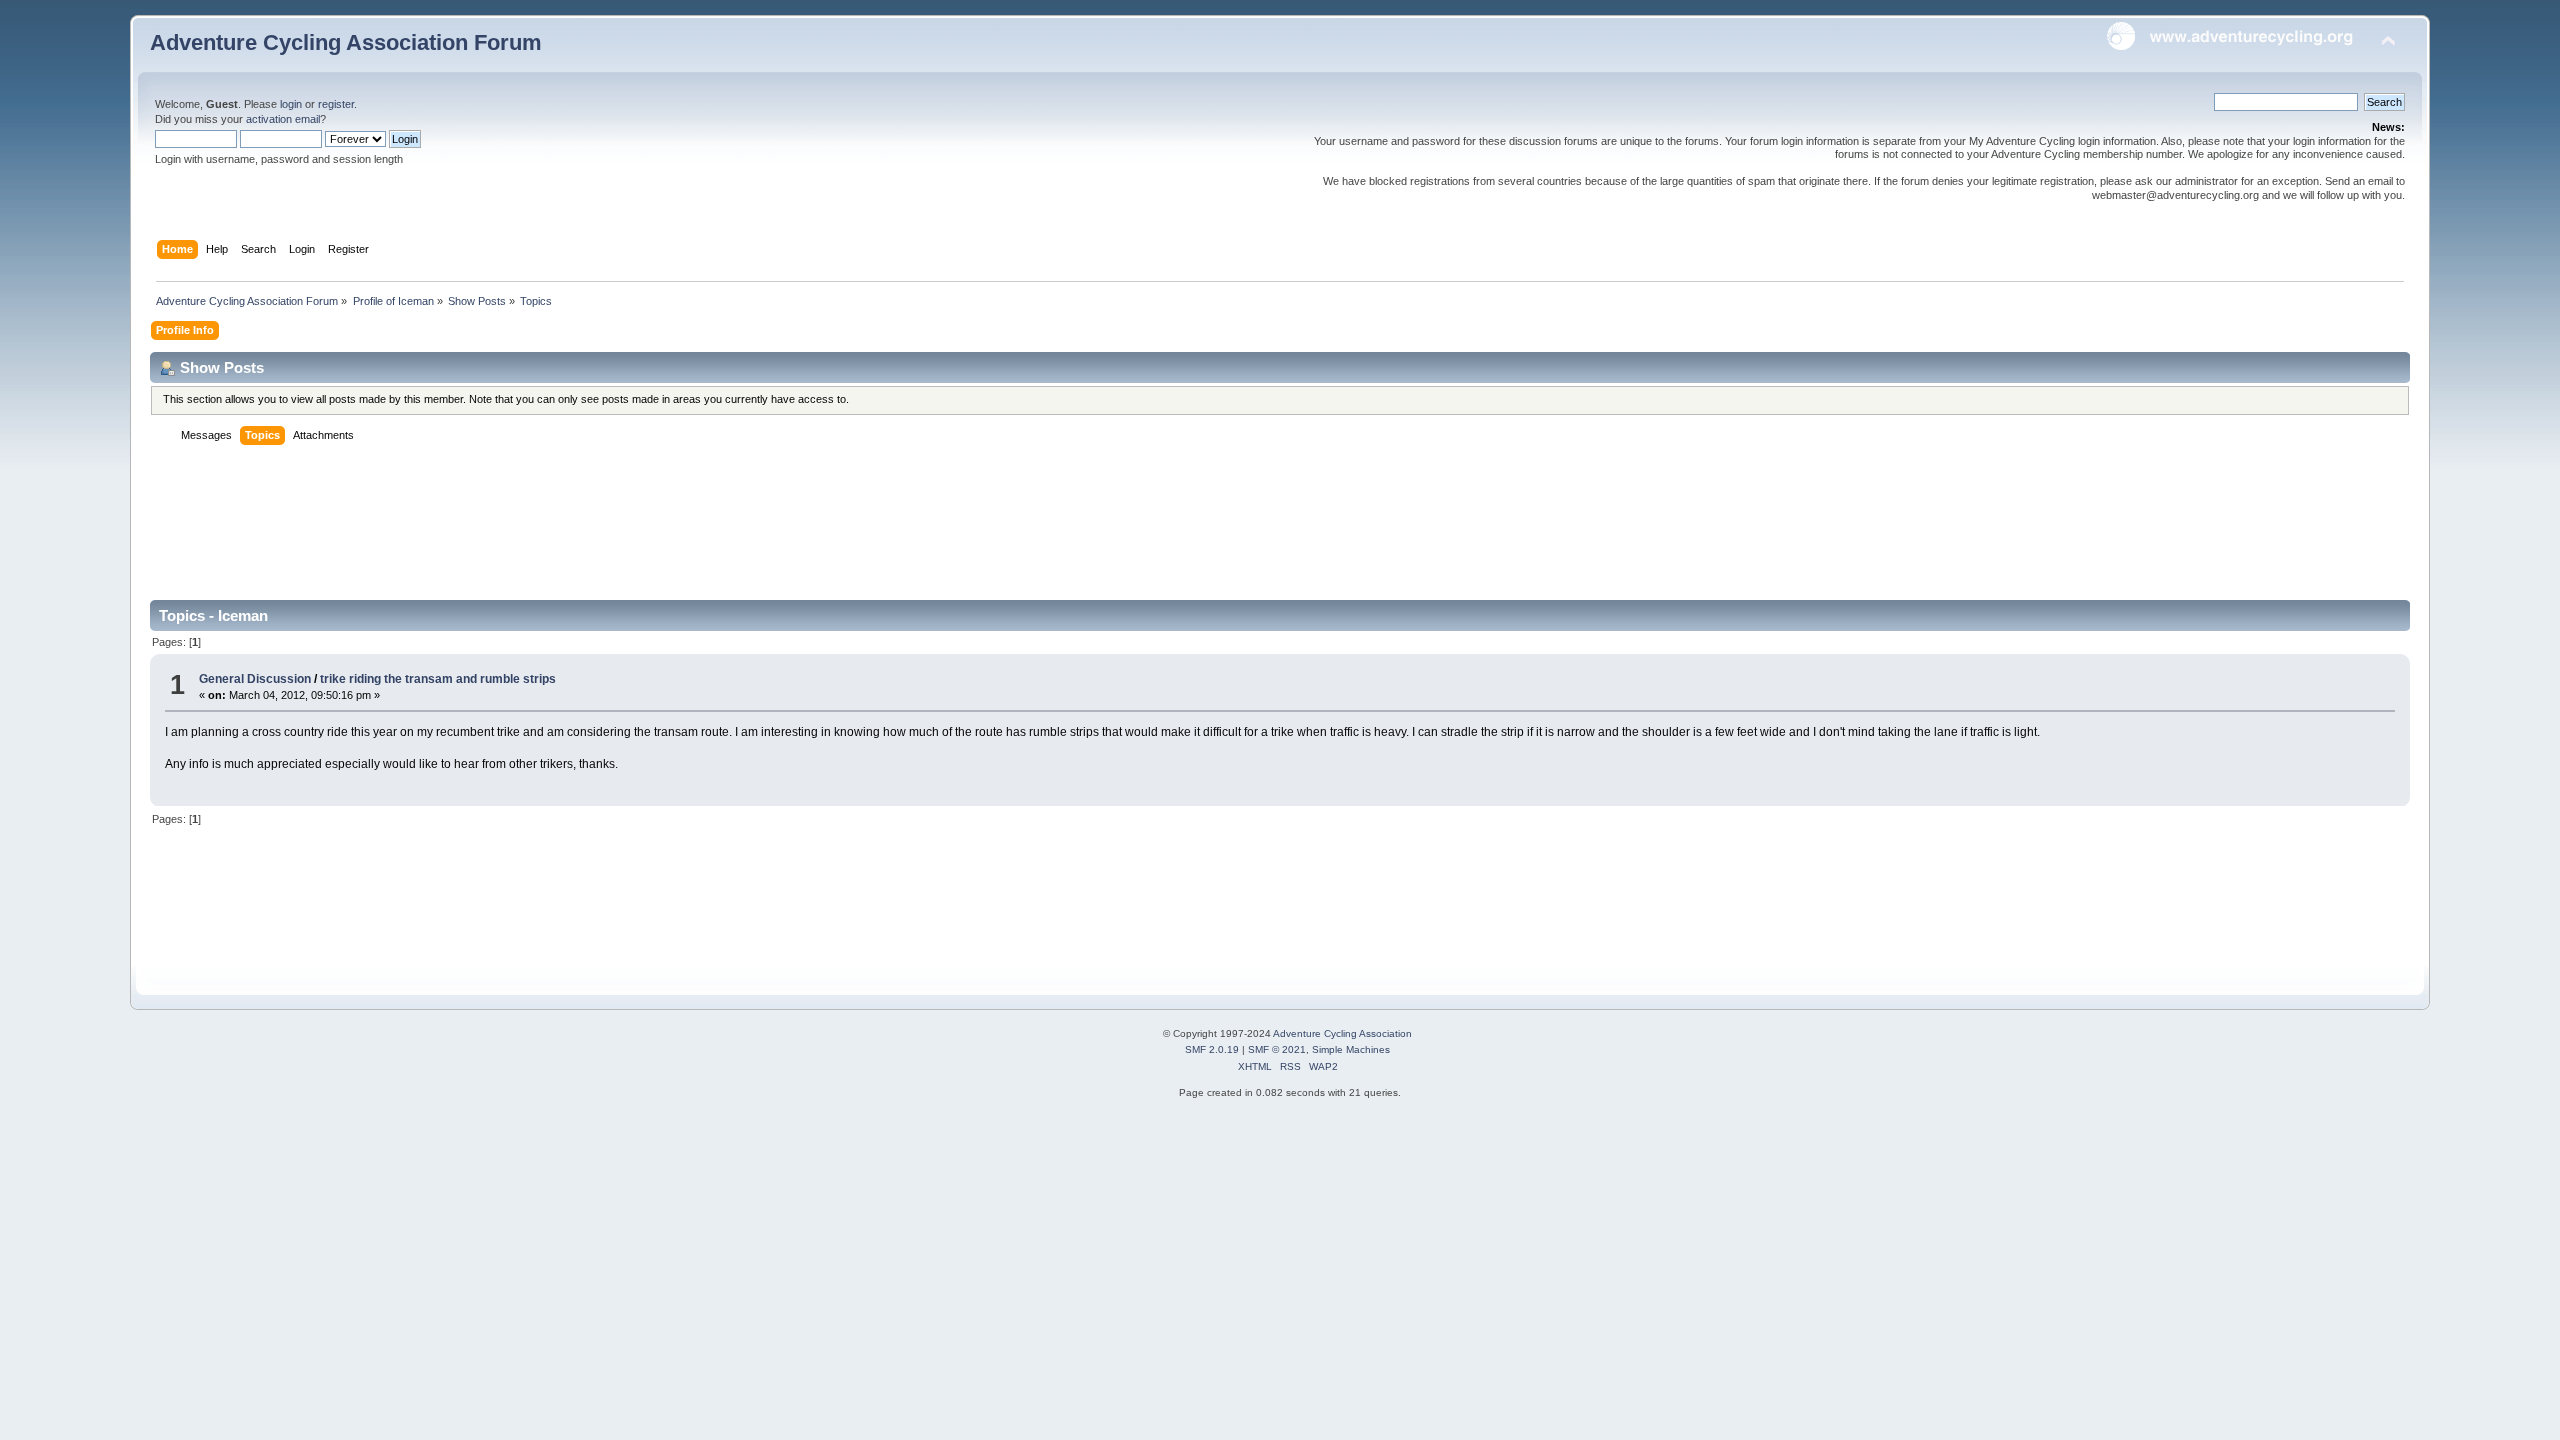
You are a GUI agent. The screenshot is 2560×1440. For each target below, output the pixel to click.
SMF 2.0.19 (1212, 1049)
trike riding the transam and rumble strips (438, 679)
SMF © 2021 (1277, 1049)
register (336, 104)
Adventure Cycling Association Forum (346, 42)
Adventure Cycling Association (1342, 1033)
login (291, 104)
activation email (283, 119)
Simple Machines (1351, 1049)
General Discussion (255, 679)
